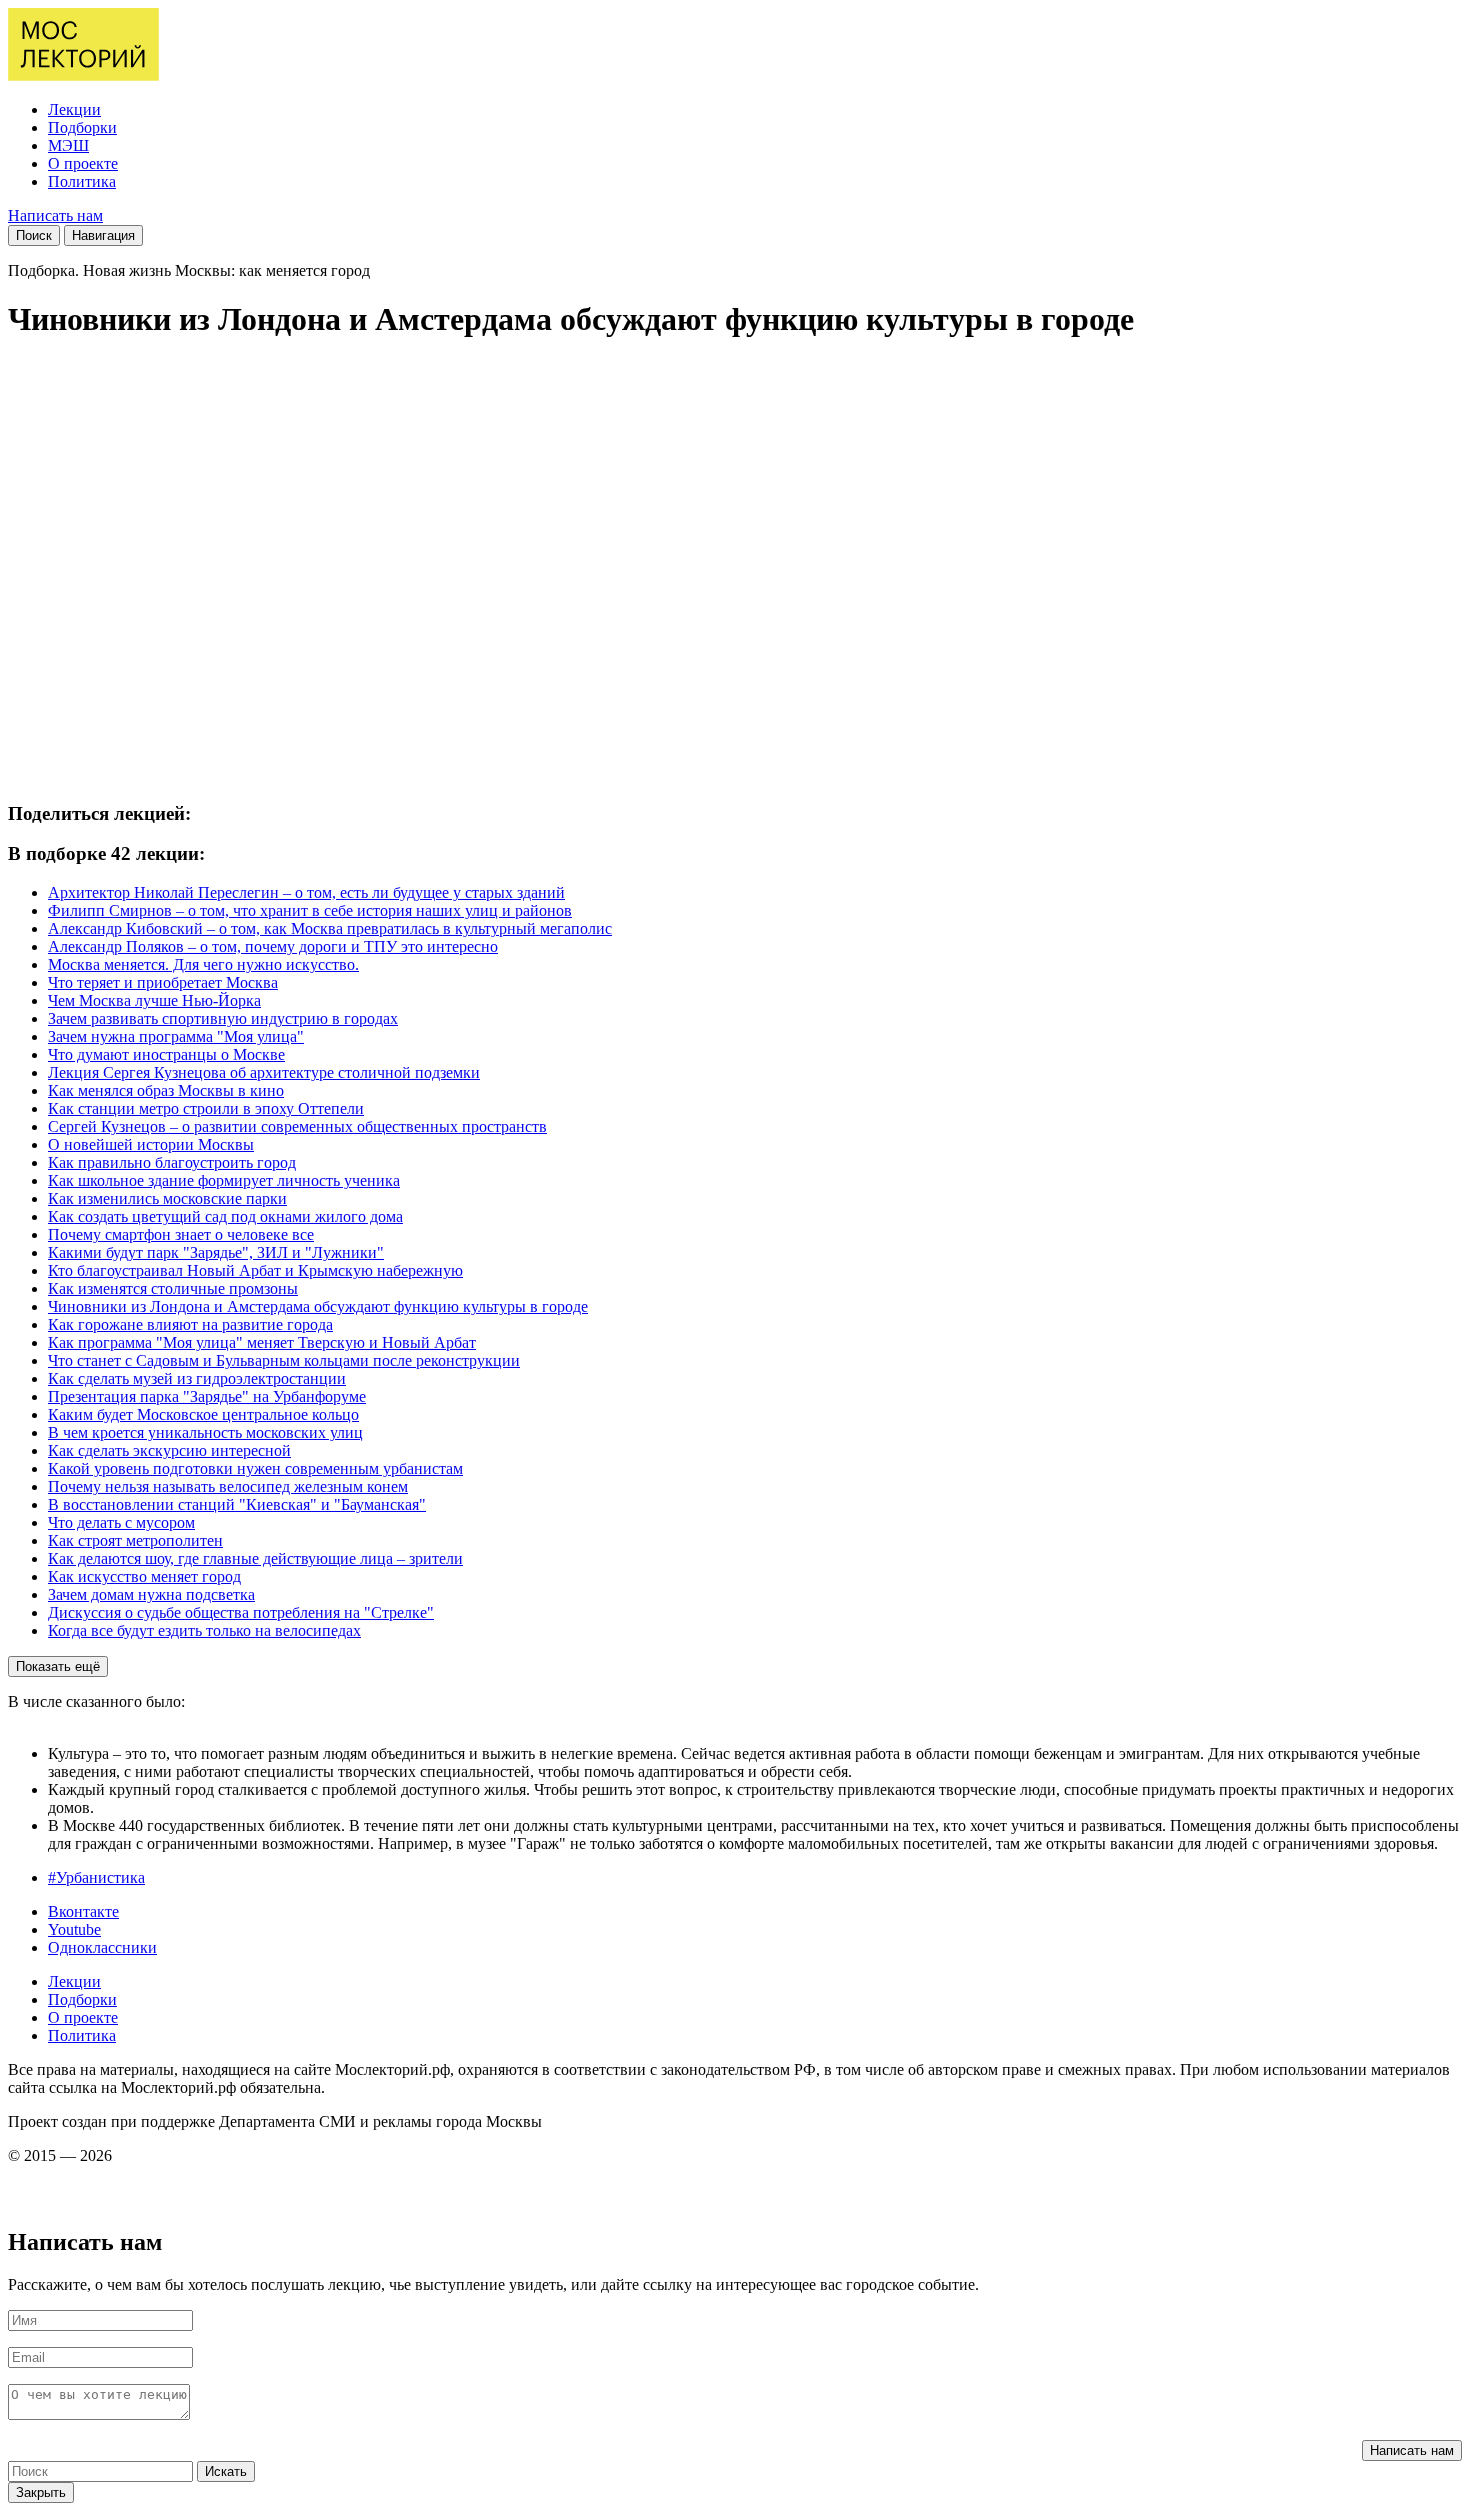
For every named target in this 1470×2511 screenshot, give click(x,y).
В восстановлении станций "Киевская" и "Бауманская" (237, 1504)
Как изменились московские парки (167, 1198)
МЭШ (68, 145)
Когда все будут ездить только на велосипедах (204, 1630)
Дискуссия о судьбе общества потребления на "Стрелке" (241, 1612)
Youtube (74, 1929)
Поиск (34, 235)
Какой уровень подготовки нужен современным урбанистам (255, 1468)
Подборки (82, 127)
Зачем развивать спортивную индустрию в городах (223, 1018)
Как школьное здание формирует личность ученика (224, 1180)
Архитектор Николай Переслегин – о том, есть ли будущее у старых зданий (306, 892)
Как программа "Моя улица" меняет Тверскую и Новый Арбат (262, 1342)
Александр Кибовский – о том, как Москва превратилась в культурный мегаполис (330, 928)
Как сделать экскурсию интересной (169, 1450)
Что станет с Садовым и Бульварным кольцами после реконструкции (284, 1360)
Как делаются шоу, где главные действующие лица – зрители (255, 1558)
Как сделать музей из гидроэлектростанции (197, 1378)
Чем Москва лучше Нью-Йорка (154, 1000)
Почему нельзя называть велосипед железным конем (228, 1486)
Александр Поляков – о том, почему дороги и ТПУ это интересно (273, 946)
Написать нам (55, 215)
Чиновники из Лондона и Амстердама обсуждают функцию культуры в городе (318, 1306)
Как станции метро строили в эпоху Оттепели (206, 1108)
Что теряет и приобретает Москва (163, 982)
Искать (226, 2471)
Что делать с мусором (121, 1522)
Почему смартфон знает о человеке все (181, 1234)
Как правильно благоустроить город (172, 1162)
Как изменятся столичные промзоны (173, 1288)
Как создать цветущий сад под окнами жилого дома (225, 1216)
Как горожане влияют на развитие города (190, 1324)
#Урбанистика (96, 1877)
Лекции (74, 109)
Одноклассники (102, 1947)
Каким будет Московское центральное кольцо (203, 1414)
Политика (82, 181)
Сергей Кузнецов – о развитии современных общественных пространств (297, 1126)
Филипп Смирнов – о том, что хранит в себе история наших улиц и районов (310, 910)
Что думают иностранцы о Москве (166, 1054)
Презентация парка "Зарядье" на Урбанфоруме (207, 1396)
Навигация (103, 235)
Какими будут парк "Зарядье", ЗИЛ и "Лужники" (216, 1252)
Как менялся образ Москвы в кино (166, 1090)
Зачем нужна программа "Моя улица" (176, 1036)
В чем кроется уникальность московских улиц (205, 1432)
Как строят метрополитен (135, 1540)
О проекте (83, 163)
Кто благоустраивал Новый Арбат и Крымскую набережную (255, 1270)
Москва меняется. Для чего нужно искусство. (203, 964)
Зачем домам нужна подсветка (151, 1594)
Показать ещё (58, 1666)
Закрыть (41, 2492)
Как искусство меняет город (144, 1576)
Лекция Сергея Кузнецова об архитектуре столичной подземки (264, 1072)
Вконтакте (83, 1911)
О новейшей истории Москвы (151, 1144)
